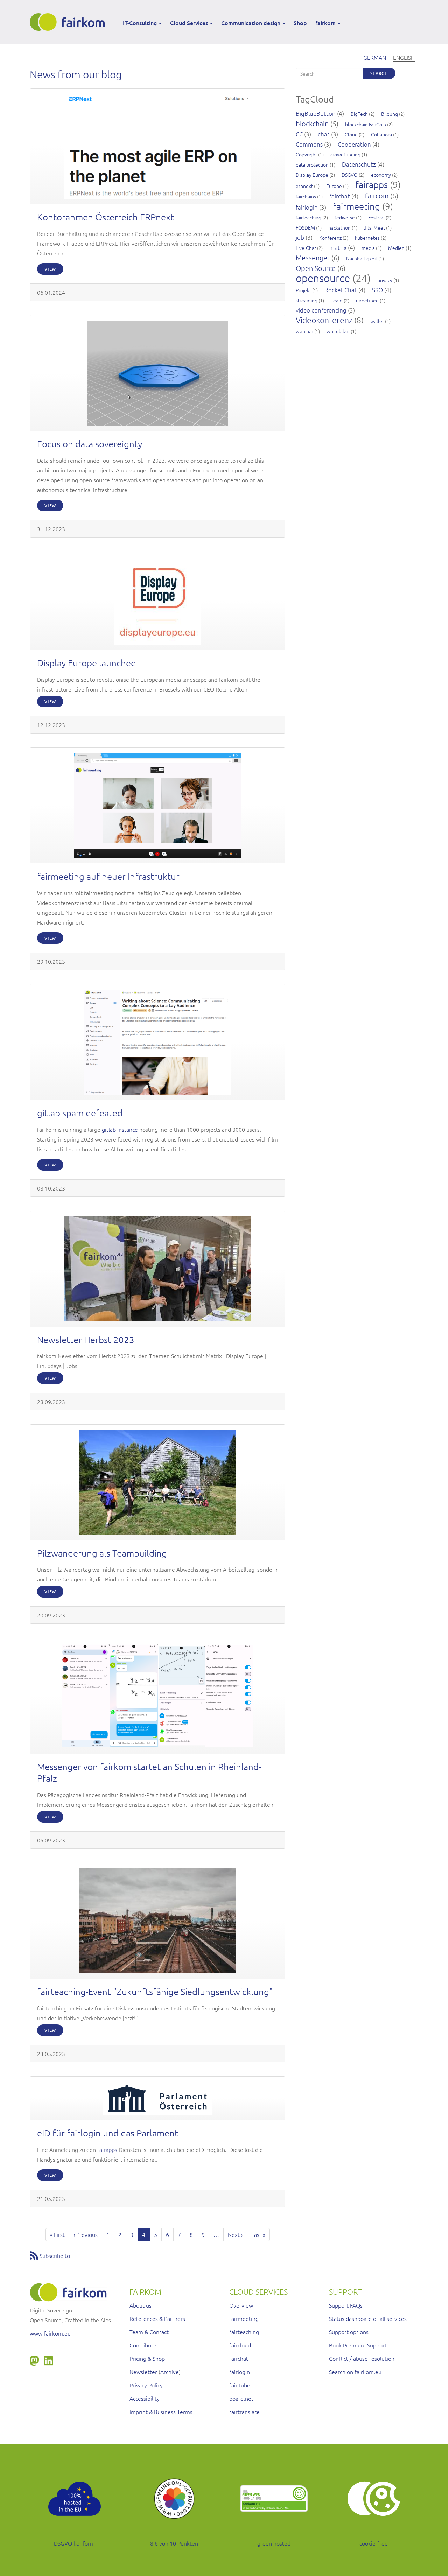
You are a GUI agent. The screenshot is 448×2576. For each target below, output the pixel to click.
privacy (385, 280)
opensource (323, 278)
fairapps (107, 2149)
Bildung (390, 114)
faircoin (377, 196)
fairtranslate (244, 2412)
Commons (309, 144)
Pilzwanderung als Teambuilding (102, 1553)
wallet (377, 321)
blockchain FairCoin (366, 124)
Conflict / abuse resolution (362, 2358)
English (404, 57)
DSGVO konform (74, 2543)
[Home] (70, 22)
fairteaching (309, 217)
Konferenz (330, 238)
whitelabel (338, 331)
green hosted (274, 2543)
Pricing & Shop (147, 2358)
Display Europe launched (87, 663)
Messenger (313, 258)
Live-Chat (306, 248)
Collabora (381, 134)
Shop (300, 23)
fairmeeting (356, 206)
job (300, 237)
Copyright (306, 154)
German (375, 57)
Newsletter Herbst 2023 (86, 1339)
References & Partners (157, 2318)
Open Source (316, 268)
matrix (338, 247)
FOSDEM (305, 227)
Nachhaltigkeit (362, 258)
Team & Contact (149, 2332)
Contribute (143, 2345)
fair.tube (240, 2385)
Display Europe (312, 175)
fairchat (340, 196)
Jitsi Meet (374, 227)
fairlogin (307, 207)
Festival (376, 217)
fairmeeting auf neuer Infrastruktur (108, 876)
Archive (170, 2372)
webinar (304, 331)
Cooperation (354, 144)
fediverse (345, 217)
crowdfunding (345, 154)
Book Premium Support (358, 2345)
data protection (312, 164)
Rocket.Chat (341, 290)
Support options (349, 2332)
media (368, 248)
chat (324, 134)
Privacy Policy (146, 2385)
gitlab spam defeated (80, 1113)
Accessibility (145, 2398)
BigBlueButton (316, 113)
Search (379, 73)
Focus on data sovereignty (90, 444)
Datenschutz (359, 164)
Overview (241, 2305)
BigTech (359, 114)
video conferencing (321, 310)
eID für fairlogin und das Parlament (108, 2133)
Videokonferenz (324, 320)
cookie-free (374, 2543)
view (50, 269)
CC (299, 134)
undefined (367, 300)
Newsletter (143, 2372)
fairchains (306, 196)
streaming (307, 300)
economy (381, 175)
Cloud (351, 134)
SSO (377, 290)
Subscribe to (55, 2255)
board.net (241, 2398)
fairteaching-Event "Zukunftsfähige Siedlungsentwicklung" (155, 1991)
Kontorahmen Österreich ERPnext (106, 217)
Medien (396, 248)
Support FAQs (346, 2305)
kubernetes (367, 238)
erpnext (304, 186)
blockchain (312, 124)
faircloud (240, 2345)
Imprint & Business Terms (161, 2412)
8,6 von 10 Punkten (174, 2543)
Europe (334, 186)
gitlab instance (120, 1129)
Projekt (303, 290)
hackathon (339, 227)
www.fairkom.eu (50, 2333)
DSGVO (350, 175)
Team (337, 300)
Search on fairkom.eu (355, 2372)
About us (141, 2305)
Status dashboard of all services (368, 2318)
